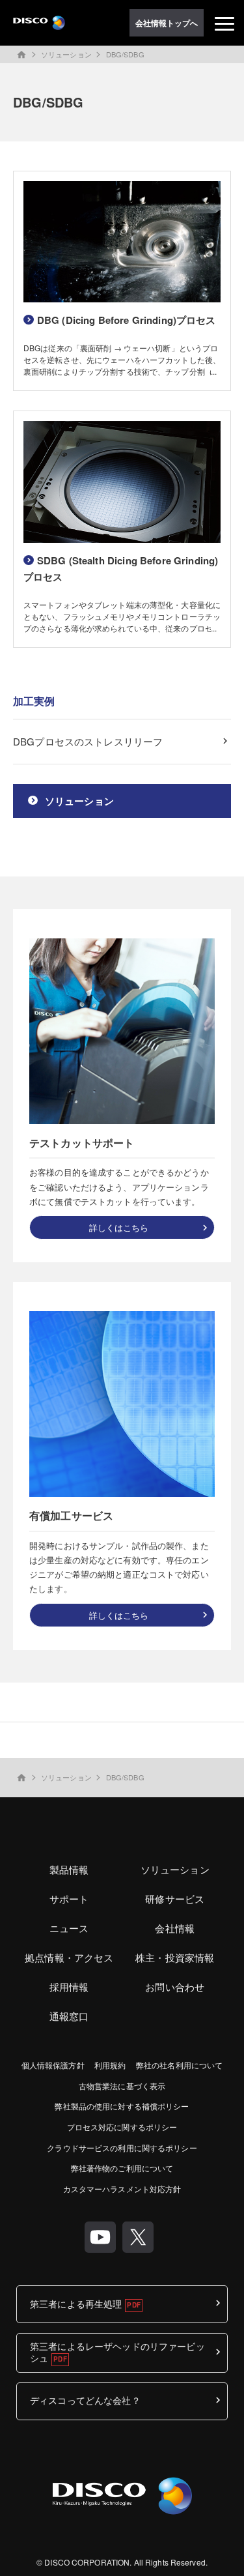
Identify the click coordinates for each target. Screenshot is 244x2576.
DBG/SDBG (125, 54)
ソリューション (66, 54)
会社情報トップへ (167, 23)
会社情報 (175, 1928)
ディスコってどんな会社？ (85, 2400)
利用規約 (110, 2065)
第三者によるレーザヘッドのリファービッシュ (117, 2352)
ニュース (69, 1928)
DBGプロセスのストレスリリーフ (88, 741)
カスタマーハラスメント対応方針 (122, 2189)
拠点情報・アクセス (69, 1957)
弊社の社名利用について (179, 2065)
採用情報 (69, 1987)
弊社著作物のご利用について (122, 2168)
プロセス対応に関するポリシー (122, 2127)
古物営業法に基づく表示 (122, 2086)
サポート (69, 1899)
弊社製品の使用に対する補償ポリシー (122, 2106)
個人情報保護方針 (53, 2065)
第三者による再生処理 (76, 2304)
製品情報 (69, 1869)
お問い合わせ (175, 1987)
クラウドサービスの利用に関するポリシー (122, 2148)
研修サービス (175, 1899)
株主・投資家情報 (175, 1957)
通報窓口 (69, 2016)
